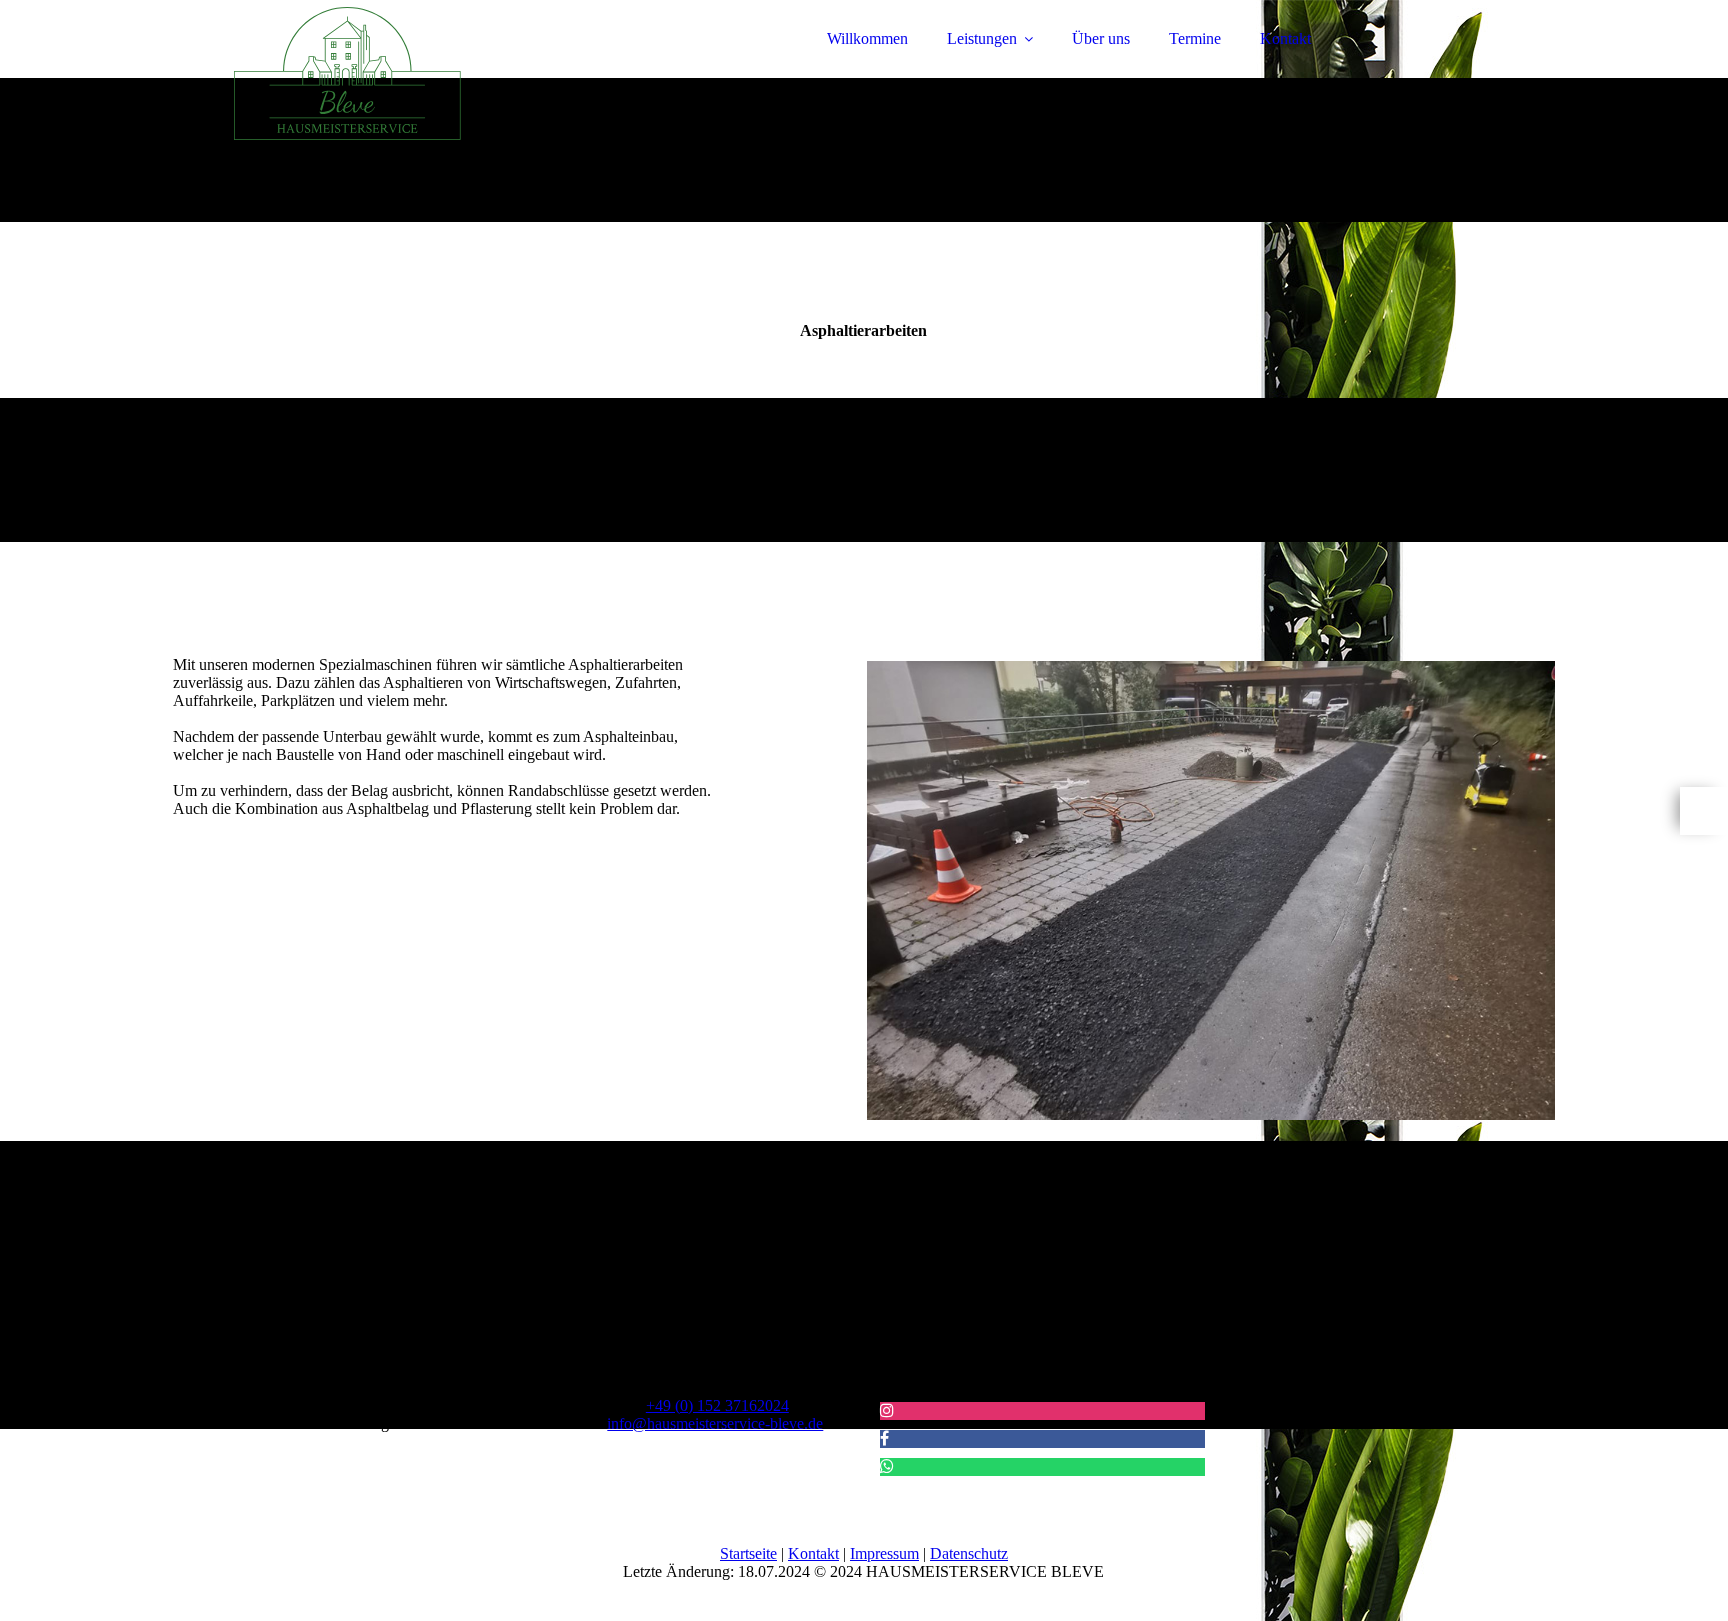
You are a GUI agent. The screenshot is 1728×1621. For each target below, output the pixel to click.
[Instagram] (887, 1410)
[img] (348, 70)
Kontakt (1285, 38)
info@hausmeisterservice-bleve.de (715, 1423)
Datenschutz (969, 1553)
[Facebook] (884, 1438)
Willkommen (867, 38)
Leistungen (982, 38)
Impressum (884, 1553)
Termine (1195, 38)
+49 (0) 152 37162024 (717, 1405)
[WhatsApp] (887, 1466)
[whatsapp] (1704, 811)
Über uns (1101, 38)
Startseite (748, 1553)
